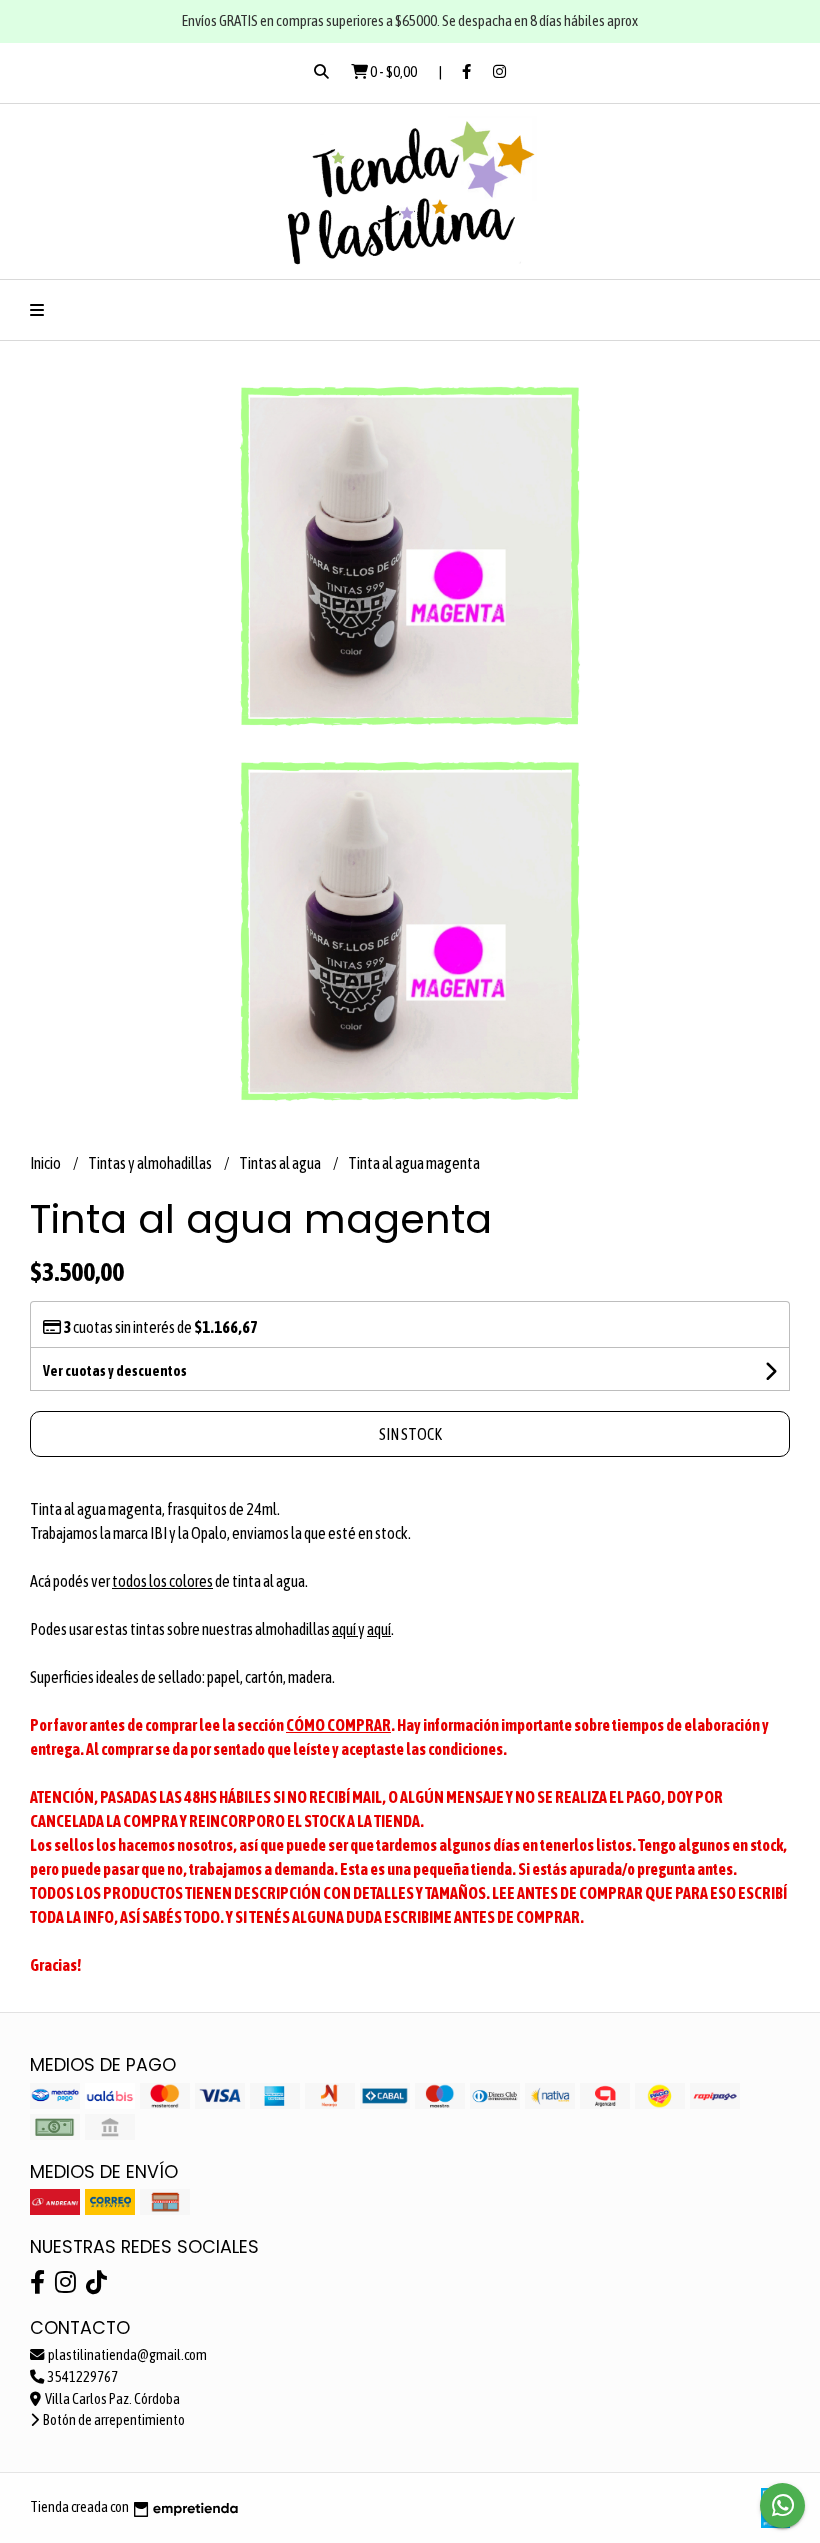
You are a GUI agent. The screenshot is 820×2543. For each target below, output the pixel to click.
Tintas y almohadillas (151, 1163)
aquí (345, 1629)
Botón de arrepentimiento (113, 2420)
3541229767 (82, 2377)
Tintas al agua (281, 1163)
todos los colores (162, 1581)
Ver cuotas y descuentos (115, 1371)
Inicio (46, 1163)
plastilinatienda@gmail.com (126, 2355)
